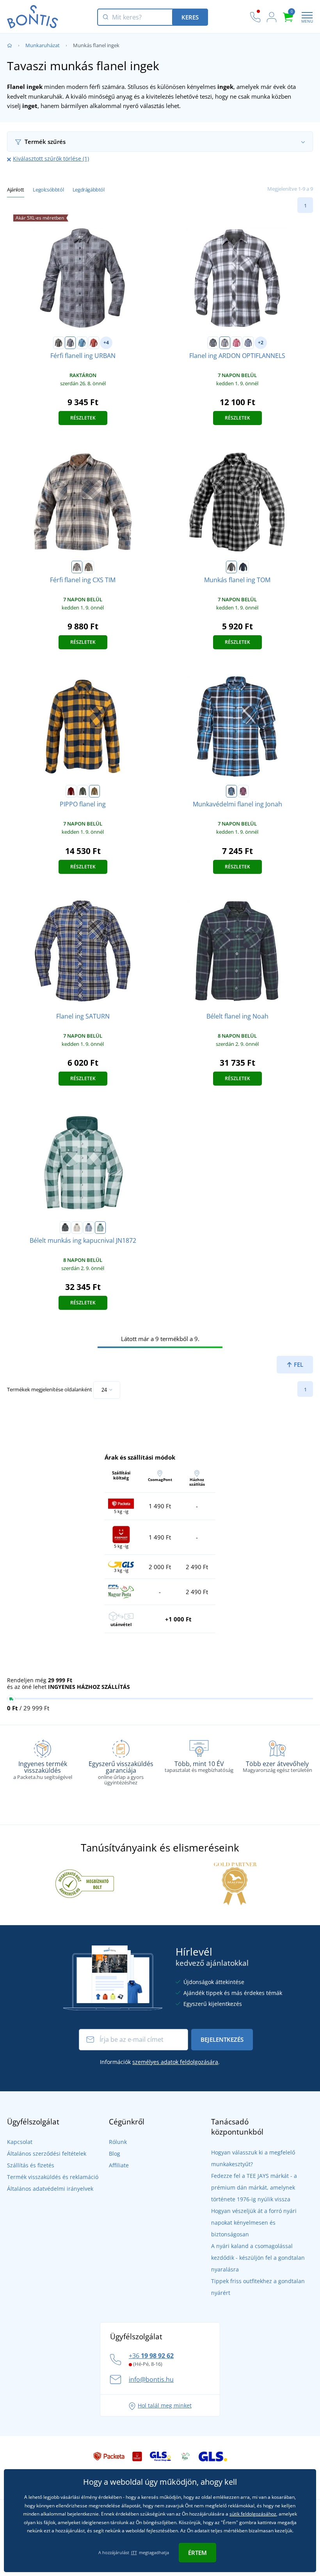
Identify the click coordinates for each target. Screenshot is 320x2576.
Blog (115, 2153)
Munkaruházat (43, 45)
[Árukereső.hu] (85, 1883)
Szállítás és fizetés (31, 2165)
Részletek (83, 418)
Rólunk (118, 2142)
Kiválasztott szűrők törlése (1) (51, 159)
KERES (190, 17)
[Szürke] (70, 343)
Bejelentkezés (222, 2039)
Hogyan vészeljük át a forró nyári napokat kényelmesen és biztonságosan (254, 2223)
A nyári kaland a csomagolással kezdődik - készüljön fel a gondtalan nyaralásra (258, 2258)
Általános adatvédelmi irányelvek (50, 2189)
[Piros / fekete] (71, 791)
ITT (134, 2552)
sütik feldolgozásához (253, 2514)
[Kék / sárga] (89, 567)
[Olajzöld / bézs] (77, 567)
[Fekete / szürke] (65, 1228)
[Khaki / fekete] (83, 791)
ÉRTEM (197, 2553)
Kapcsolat (20, 2142)
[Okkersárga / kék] (94, 791)
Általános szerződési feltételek (47, 2153)
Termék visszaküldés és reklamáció (53, 2177)
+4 (106, 343)
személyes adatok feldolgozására (175, 2062)
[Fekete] (59, 343)
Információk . (160, 2062)
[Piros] (94, 343)
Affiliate (119, 2165)
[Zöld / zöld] (100, 1228)
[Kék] (82, 343)
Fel (298, 1364)
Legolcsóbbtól (48, 190)
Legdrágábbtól (89, 190)
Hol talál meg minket (165, 2405)
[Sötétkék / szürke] (89, 1228)
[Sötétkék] (248, 343)
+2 (261, 343)
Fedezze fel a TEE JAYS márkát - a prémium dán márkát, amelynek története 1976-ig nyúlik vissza (254, 2187)
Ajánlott (16, 190)
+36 (151, 2356)
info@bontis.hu (151, 2379)
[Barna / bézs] (77, 1228)
